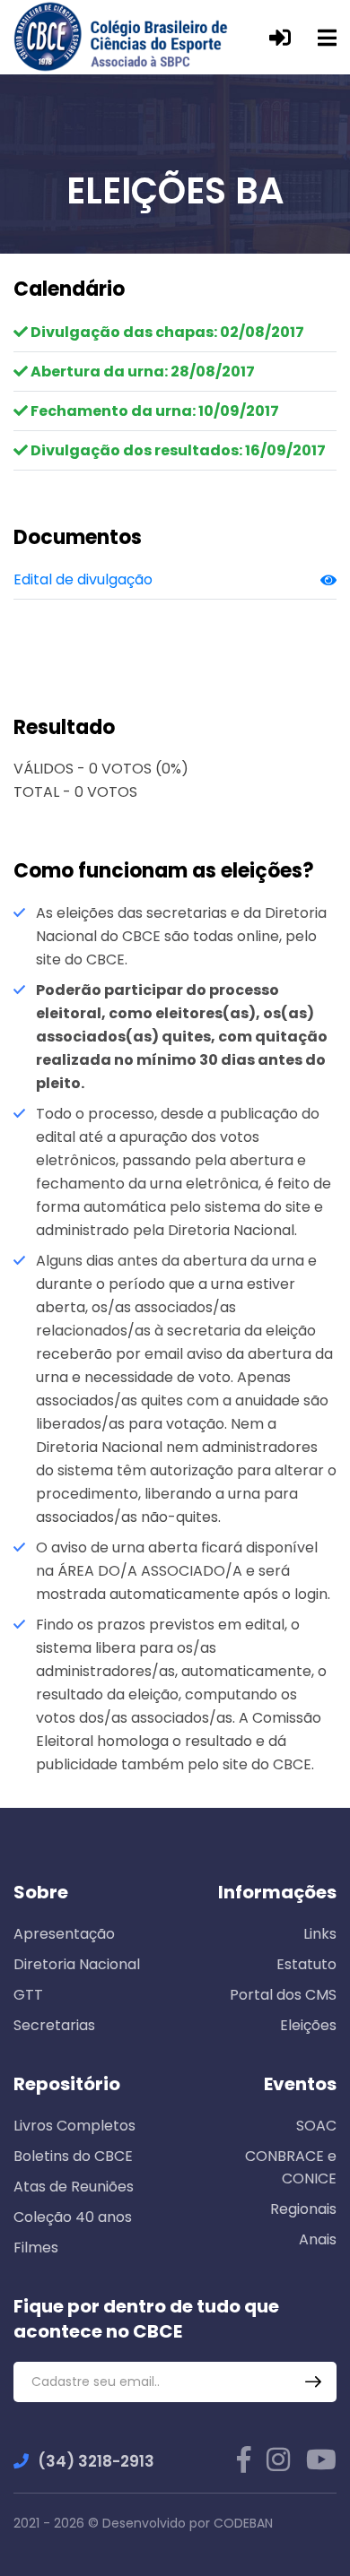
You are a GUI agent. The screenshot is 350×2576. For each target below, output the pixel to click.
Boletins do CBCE (73, 2156)
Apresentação (64, 1934)
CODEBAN (243, 2523)
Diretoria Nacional (77, 1964)
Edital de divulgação (83, 579)
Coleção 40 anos (73, 2217)
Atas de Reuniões (74, 2187)
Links (320, 1934)
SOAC (316, 2126)
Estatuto (306, 1964)
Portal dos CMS (283, 1995)
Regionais (303, 2209)
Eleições (308, 2025)
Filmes (36, 2248)
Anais (318, 2239)
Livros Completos (74, 2126)
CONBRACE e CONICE (291, 2167)
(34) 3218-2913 (96, 2461)
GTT (28, 1995)
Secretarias (54, 2025)
